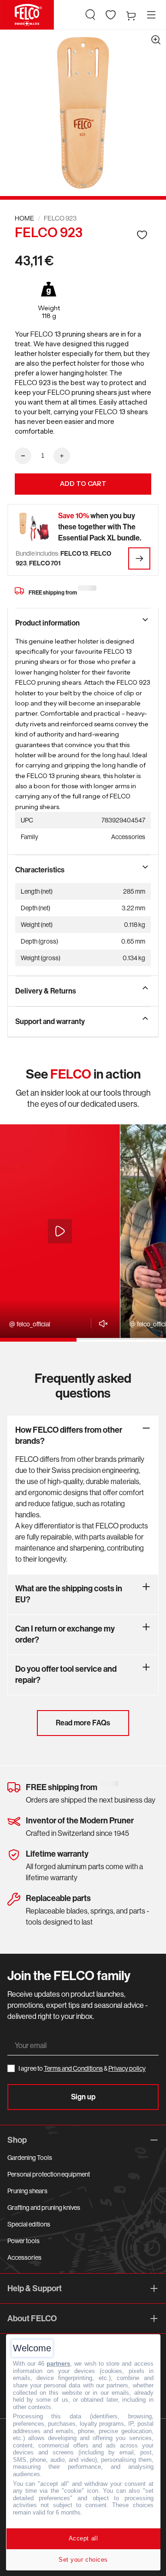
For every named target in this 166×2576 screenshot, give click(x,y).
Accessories (24, 2257)
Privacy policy (127, 2068)
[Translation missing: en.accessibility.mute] (101, 1324)
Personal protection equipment (49, 2174)
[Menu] (151, 15)
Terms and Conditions (73, 2068)
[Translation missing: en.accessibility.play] (60, 1231)
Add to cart (83, 484)
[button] (90, 15)
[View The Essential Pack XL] (139, 558)
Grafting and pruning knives (44, 2208)
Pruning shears (27, 2191)
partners (58, 2364)
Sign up (83, 2097)
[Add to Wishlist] (142, 235)
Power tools (24, 2241)
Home (24, 218)
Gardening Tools (30, 2158)
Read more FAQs (83, 1723)
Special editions (29, 2224)
